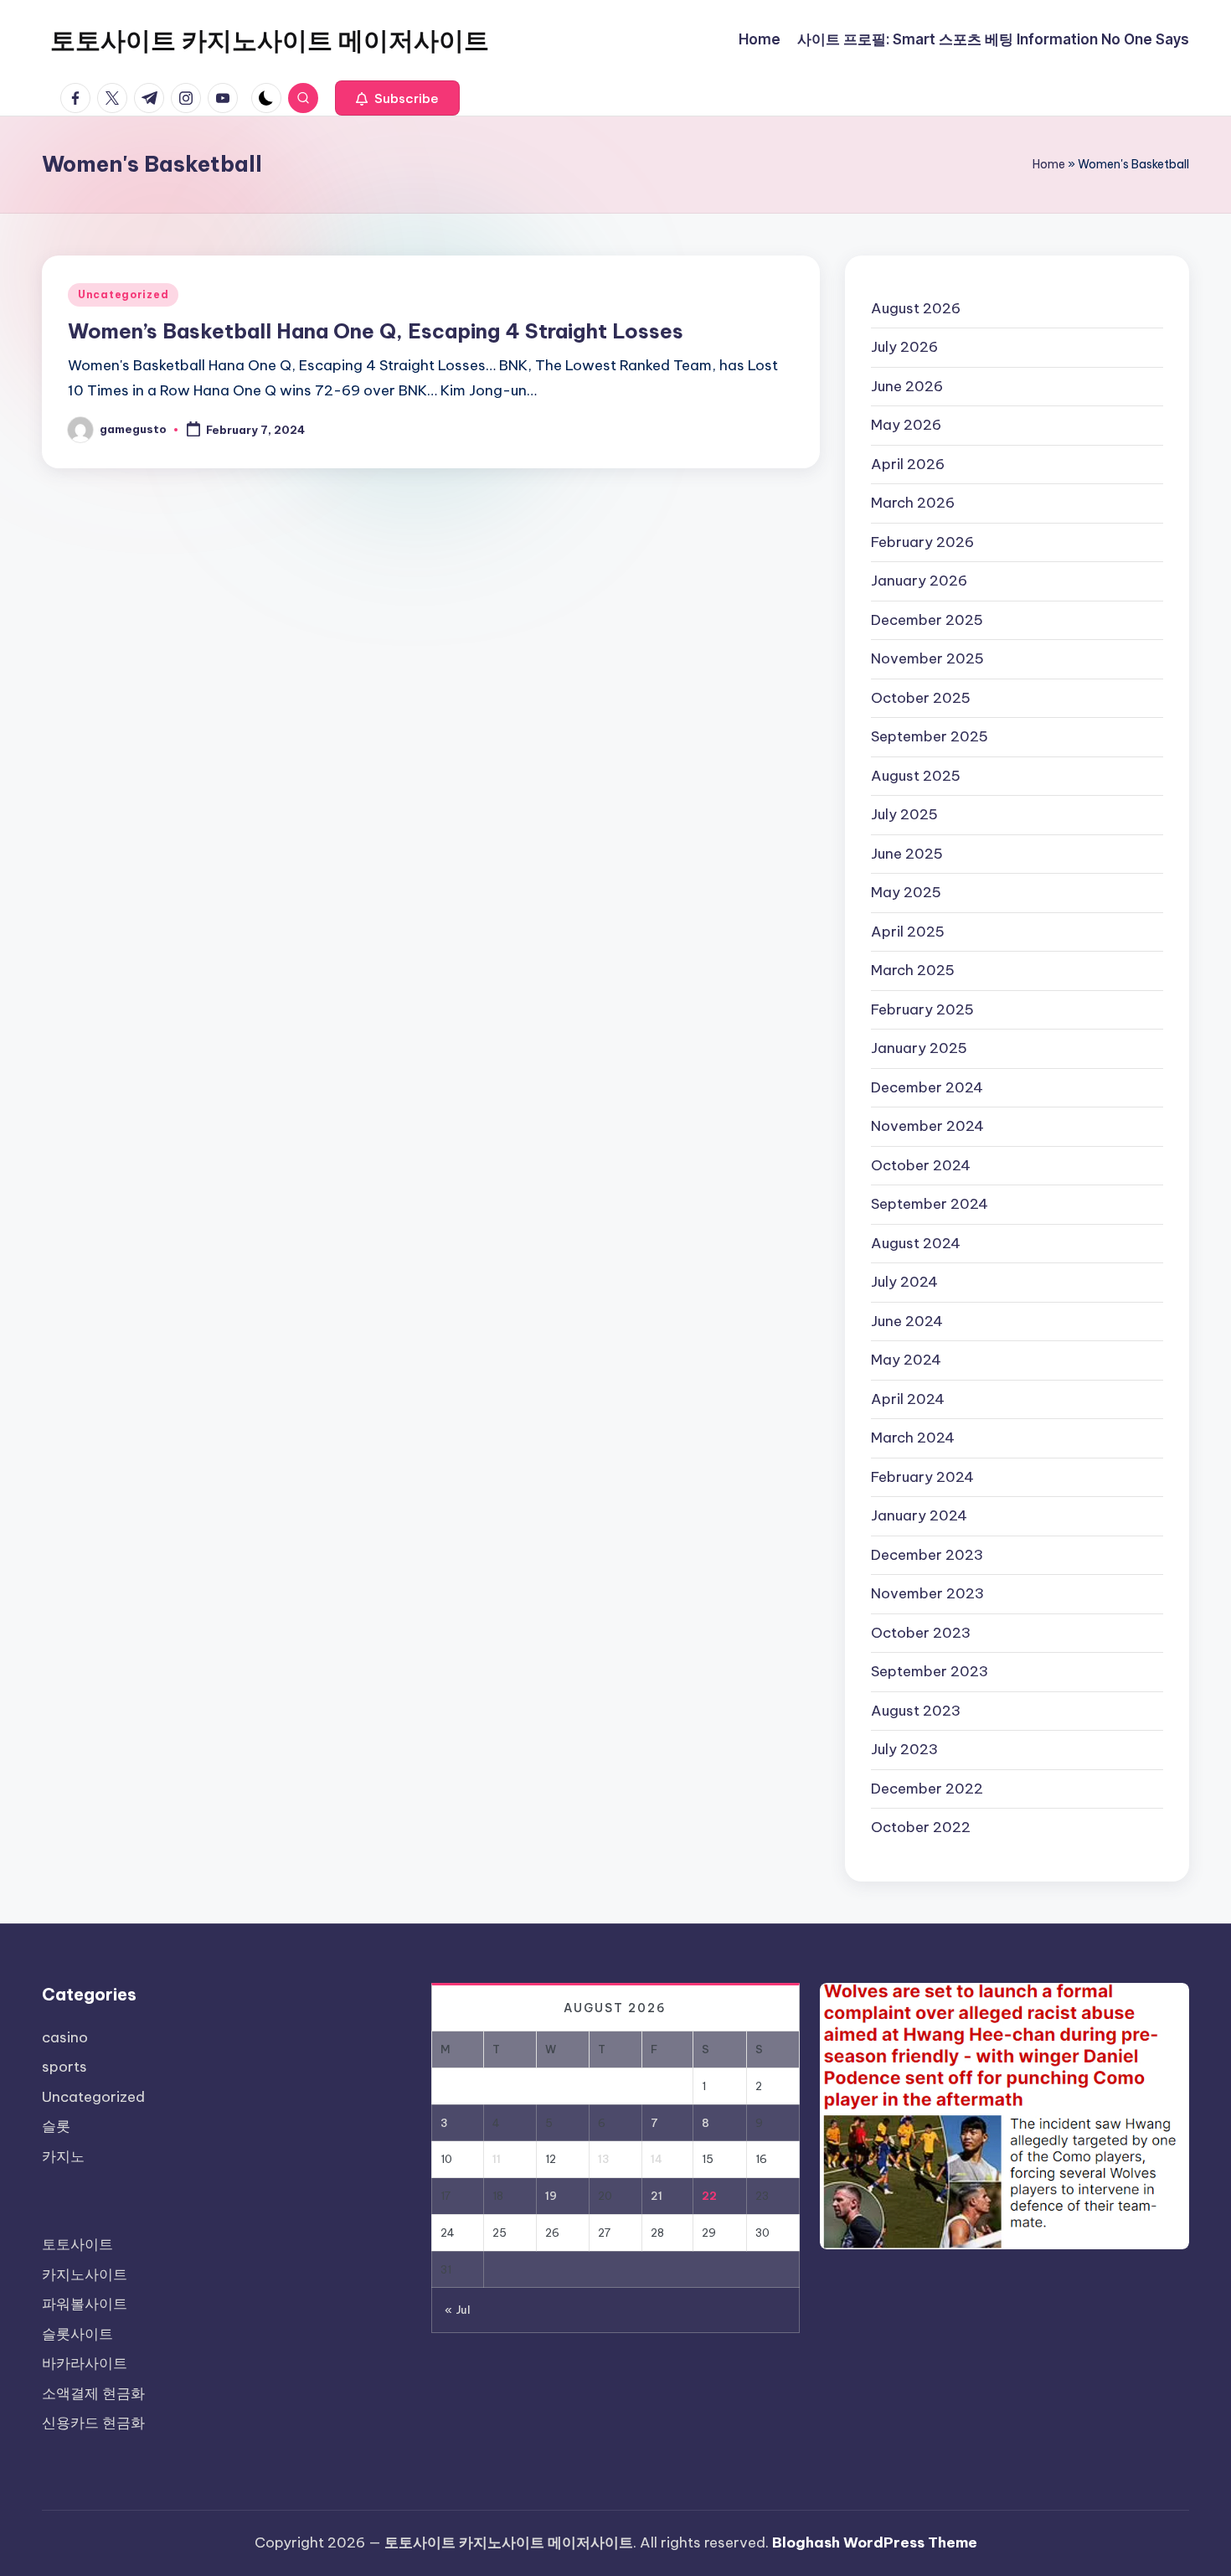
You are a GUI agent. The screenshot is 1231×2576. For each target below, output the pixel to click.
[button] (397, 98)
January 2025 (919, 1048)
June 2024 (907, 1321)
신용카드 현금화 (93, 2423)
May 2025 (906, 892)
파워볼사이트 (85, 2304)
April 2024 (908, 1399)
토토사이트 (77, 2244)
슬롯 (56, 2126)
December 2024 (927, 1087)
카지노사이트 (85, 2274)
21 (657, 2196)
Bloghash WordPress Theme (875, 2542)
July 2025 (904, 814)
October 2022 (921, 1827)
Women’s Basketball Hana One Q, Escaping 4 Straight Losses (376, 331)
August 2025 (916, 776)
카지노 (63, 2156)
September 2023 (930, 1671)
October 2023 (921, 1633)
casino (65, 2037)
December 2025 (927, 620)
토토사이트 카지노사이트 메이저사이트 (270, 40)
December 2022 (927, 1789)
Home (1049, 164)
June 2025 (907, 854)
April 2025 (908, 932)
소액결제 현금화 (93, 2393)
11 (497, 2159)
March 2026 (913, 503)
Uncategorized (123, 294)
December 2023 (927, 1555)
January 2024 (919, 1515)
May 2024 (906, 1360)
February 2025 (922, 1009)
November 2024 (927, 1126)
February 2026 (922, 542)
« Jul (458, 2310)
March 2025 (913, 970)
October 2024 (921, 1165)
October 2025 (921, 698)
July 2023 (904, 1749)
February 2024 (922, 1477)
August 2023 (916, 1711)
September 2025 (930, 736)
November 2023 (927, 1593)
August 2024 (916, 1243)
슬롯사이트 (77, 2334)
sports (64, 2067)
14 (657, 2159)
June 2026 (907, 386)
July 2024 (904, 1282)
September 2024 (930, 1204)
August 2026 (916, 308)
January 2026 (919, 581)
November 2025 (927, 658)
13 (604, 2159)
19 (551, 2196)
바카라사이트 (85, 2363)
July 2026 (904, 347)
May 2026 (906, 425)
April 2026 (908, 464)
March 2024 (913, 1438)
